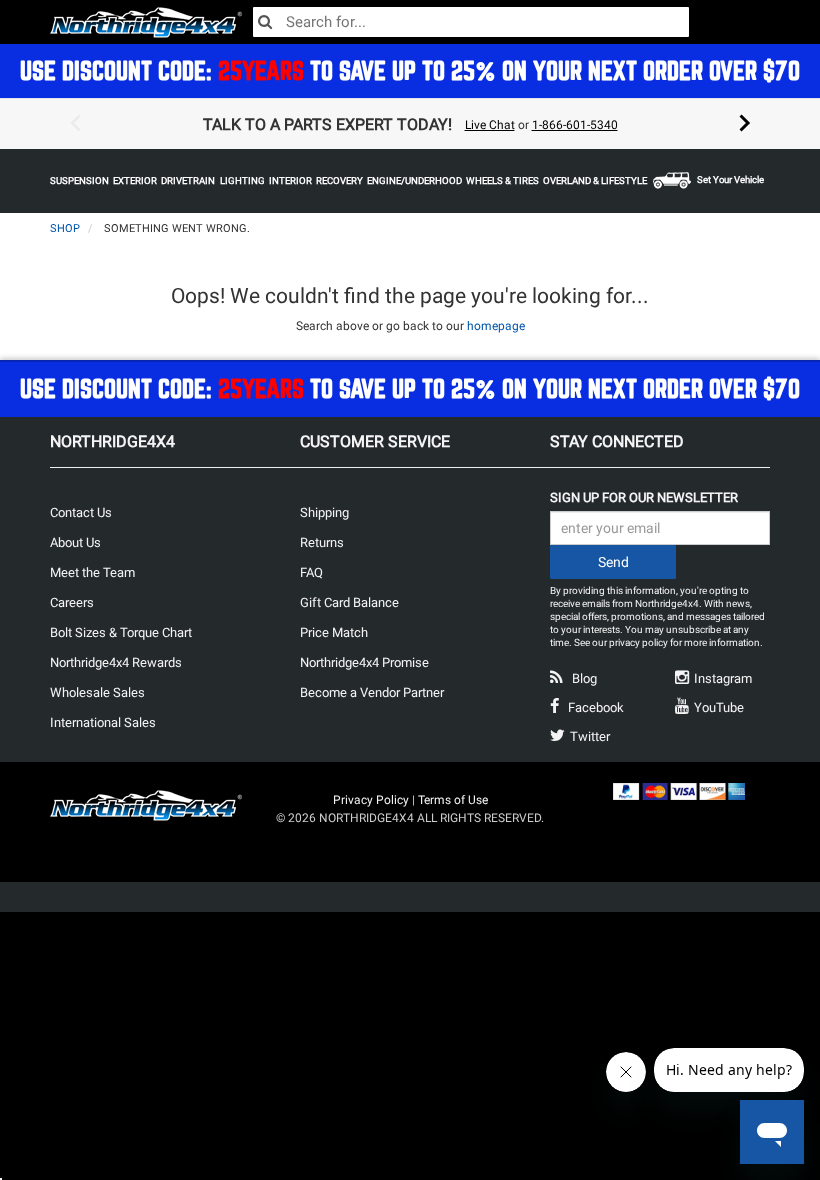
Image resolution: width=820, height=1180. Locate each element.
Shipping (324, 512)
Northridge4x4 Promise (364, 662)
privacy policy (638, 642)
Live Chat (490, 125)
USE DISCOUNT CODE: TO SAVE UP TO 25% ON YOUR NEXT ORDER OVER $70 (410, 70)
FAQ (311, 572)
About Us (75, 542)
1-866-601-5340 (575, 125)
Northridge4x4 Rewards (116, 662)
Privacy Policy (371, 800)
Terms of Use (453, 800)
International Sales (103, 722)
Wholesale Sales (97, 692)
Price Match (334, 632)
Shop (65, 228)
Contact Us (81, 512)
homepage (496, 326)
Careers (72, 602)
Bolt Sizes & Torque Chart (121, 632)
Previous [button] (75, 124)
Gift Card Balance (349, 602)
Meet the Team (92, 572)
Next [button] (745, 124)
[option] (410, 124)
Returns (322, 542)
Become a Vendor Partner (372, 692)
